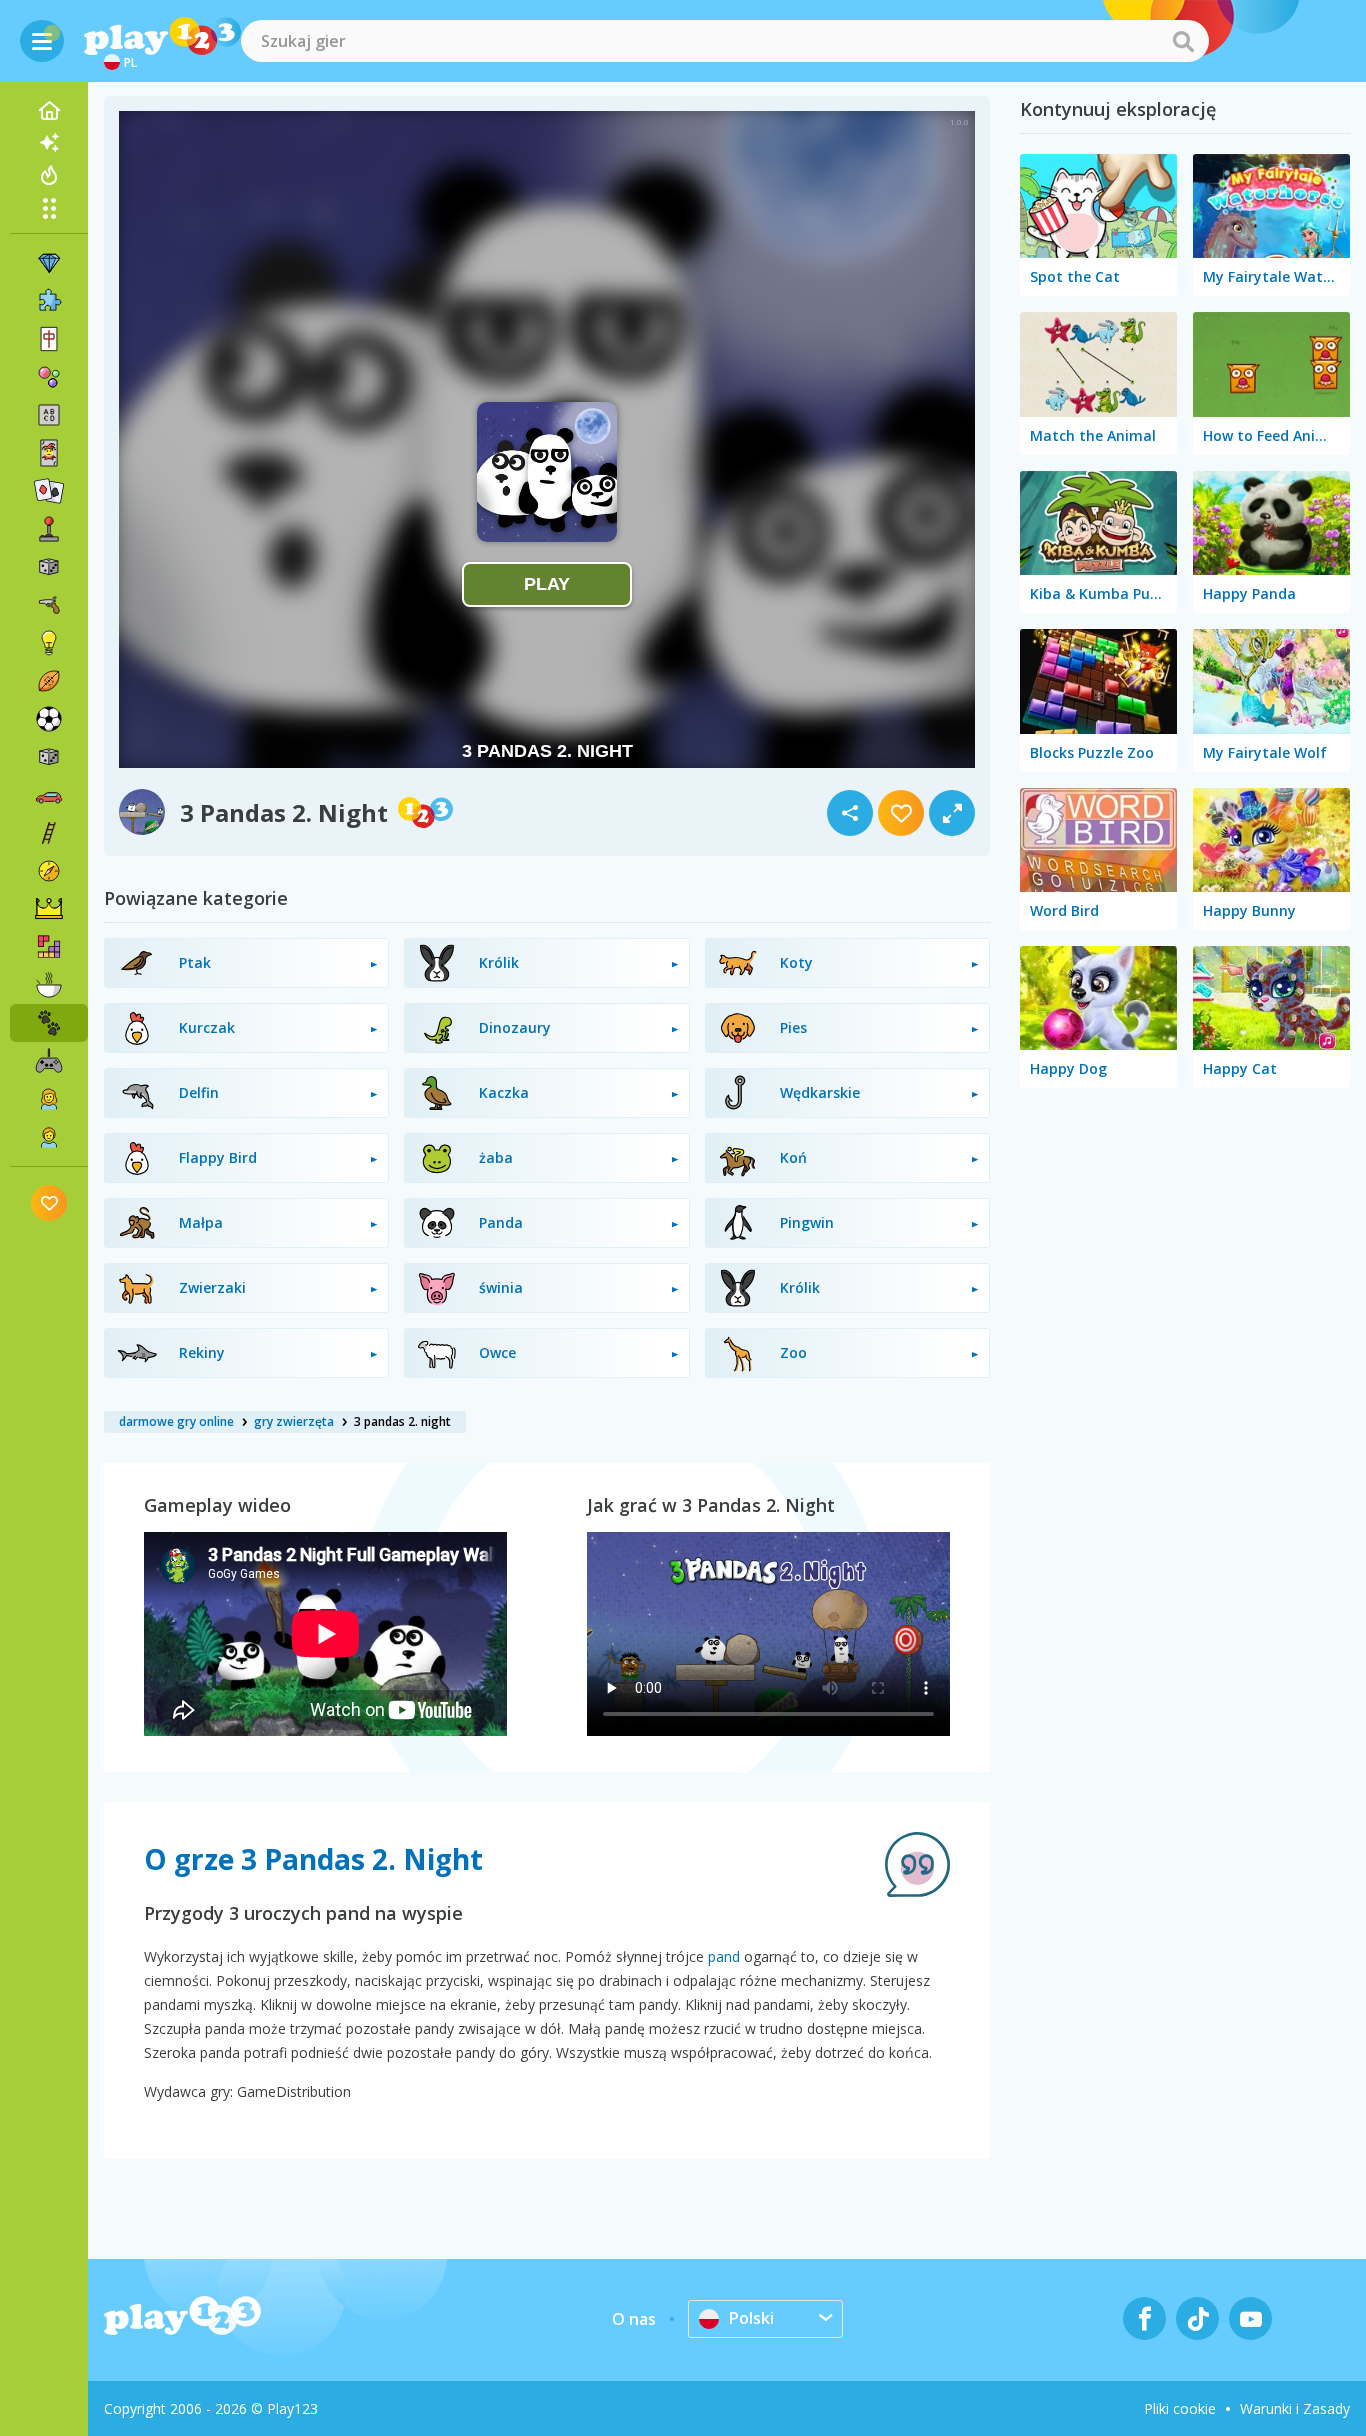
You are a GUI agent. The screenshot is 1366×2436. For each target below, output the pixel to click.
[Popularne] (49, 175)
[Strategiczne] (49, 909)
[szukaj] (1183, 41)
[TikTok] (1197, 2318)
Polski (751, 2318)
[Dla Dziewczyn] (49, 1099)
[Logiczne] (49, 643)
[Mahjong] (49, 339)
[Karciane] (49, 453)
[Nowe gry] (49, 143)
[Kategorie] (49, 208)
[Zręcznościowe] (49, 833)
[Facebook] (1144, 2318)
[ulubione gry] (49, 1202)
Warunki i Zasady (1295, 2408)
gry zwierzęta (294, 1421)
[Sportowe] (49, 681)
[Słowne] (49, 415)
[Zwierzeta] (49, 1023)
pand (724, 1956)
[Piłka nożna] (49, 719)
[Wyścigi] (49, 795)
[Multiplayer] (49, 1061)
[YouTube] (1250, 2318)
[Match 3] (49, 263)
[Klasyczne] (49, 757)
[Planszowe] (49, 567)
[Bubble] (49, 377)
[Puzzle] (49, 301)
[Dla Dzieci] (49, 1137)
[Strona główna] (49, 111)
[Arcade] (49, 529)
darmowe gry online (176, 1421)
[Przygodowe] (49, 871)
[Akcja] (49, 605)
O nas (634, 2319)
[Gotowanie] (49, 985)
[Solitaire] (49, 491)
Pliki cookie (1180, 2408)
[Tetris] (49, 947)
